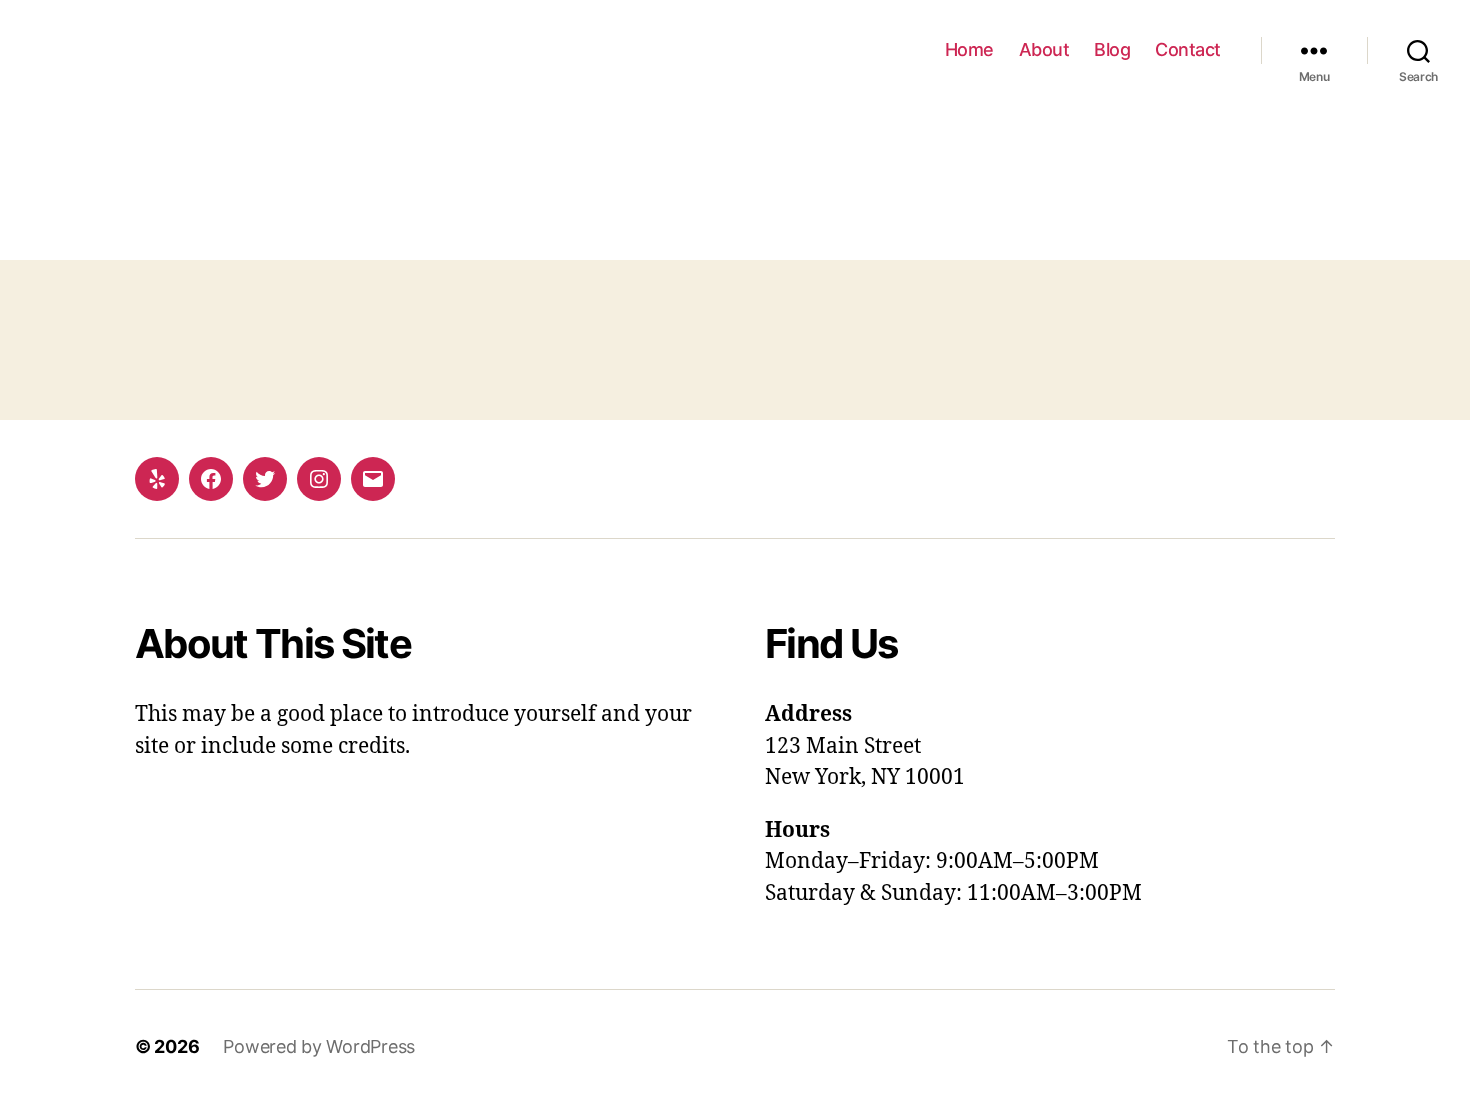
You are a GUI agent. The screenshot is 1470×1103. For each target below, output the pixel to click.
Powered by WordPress (319, 1046)
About (1044, 49)
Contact (1188, 49)
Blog (1112, 49)
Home (969, 49)
